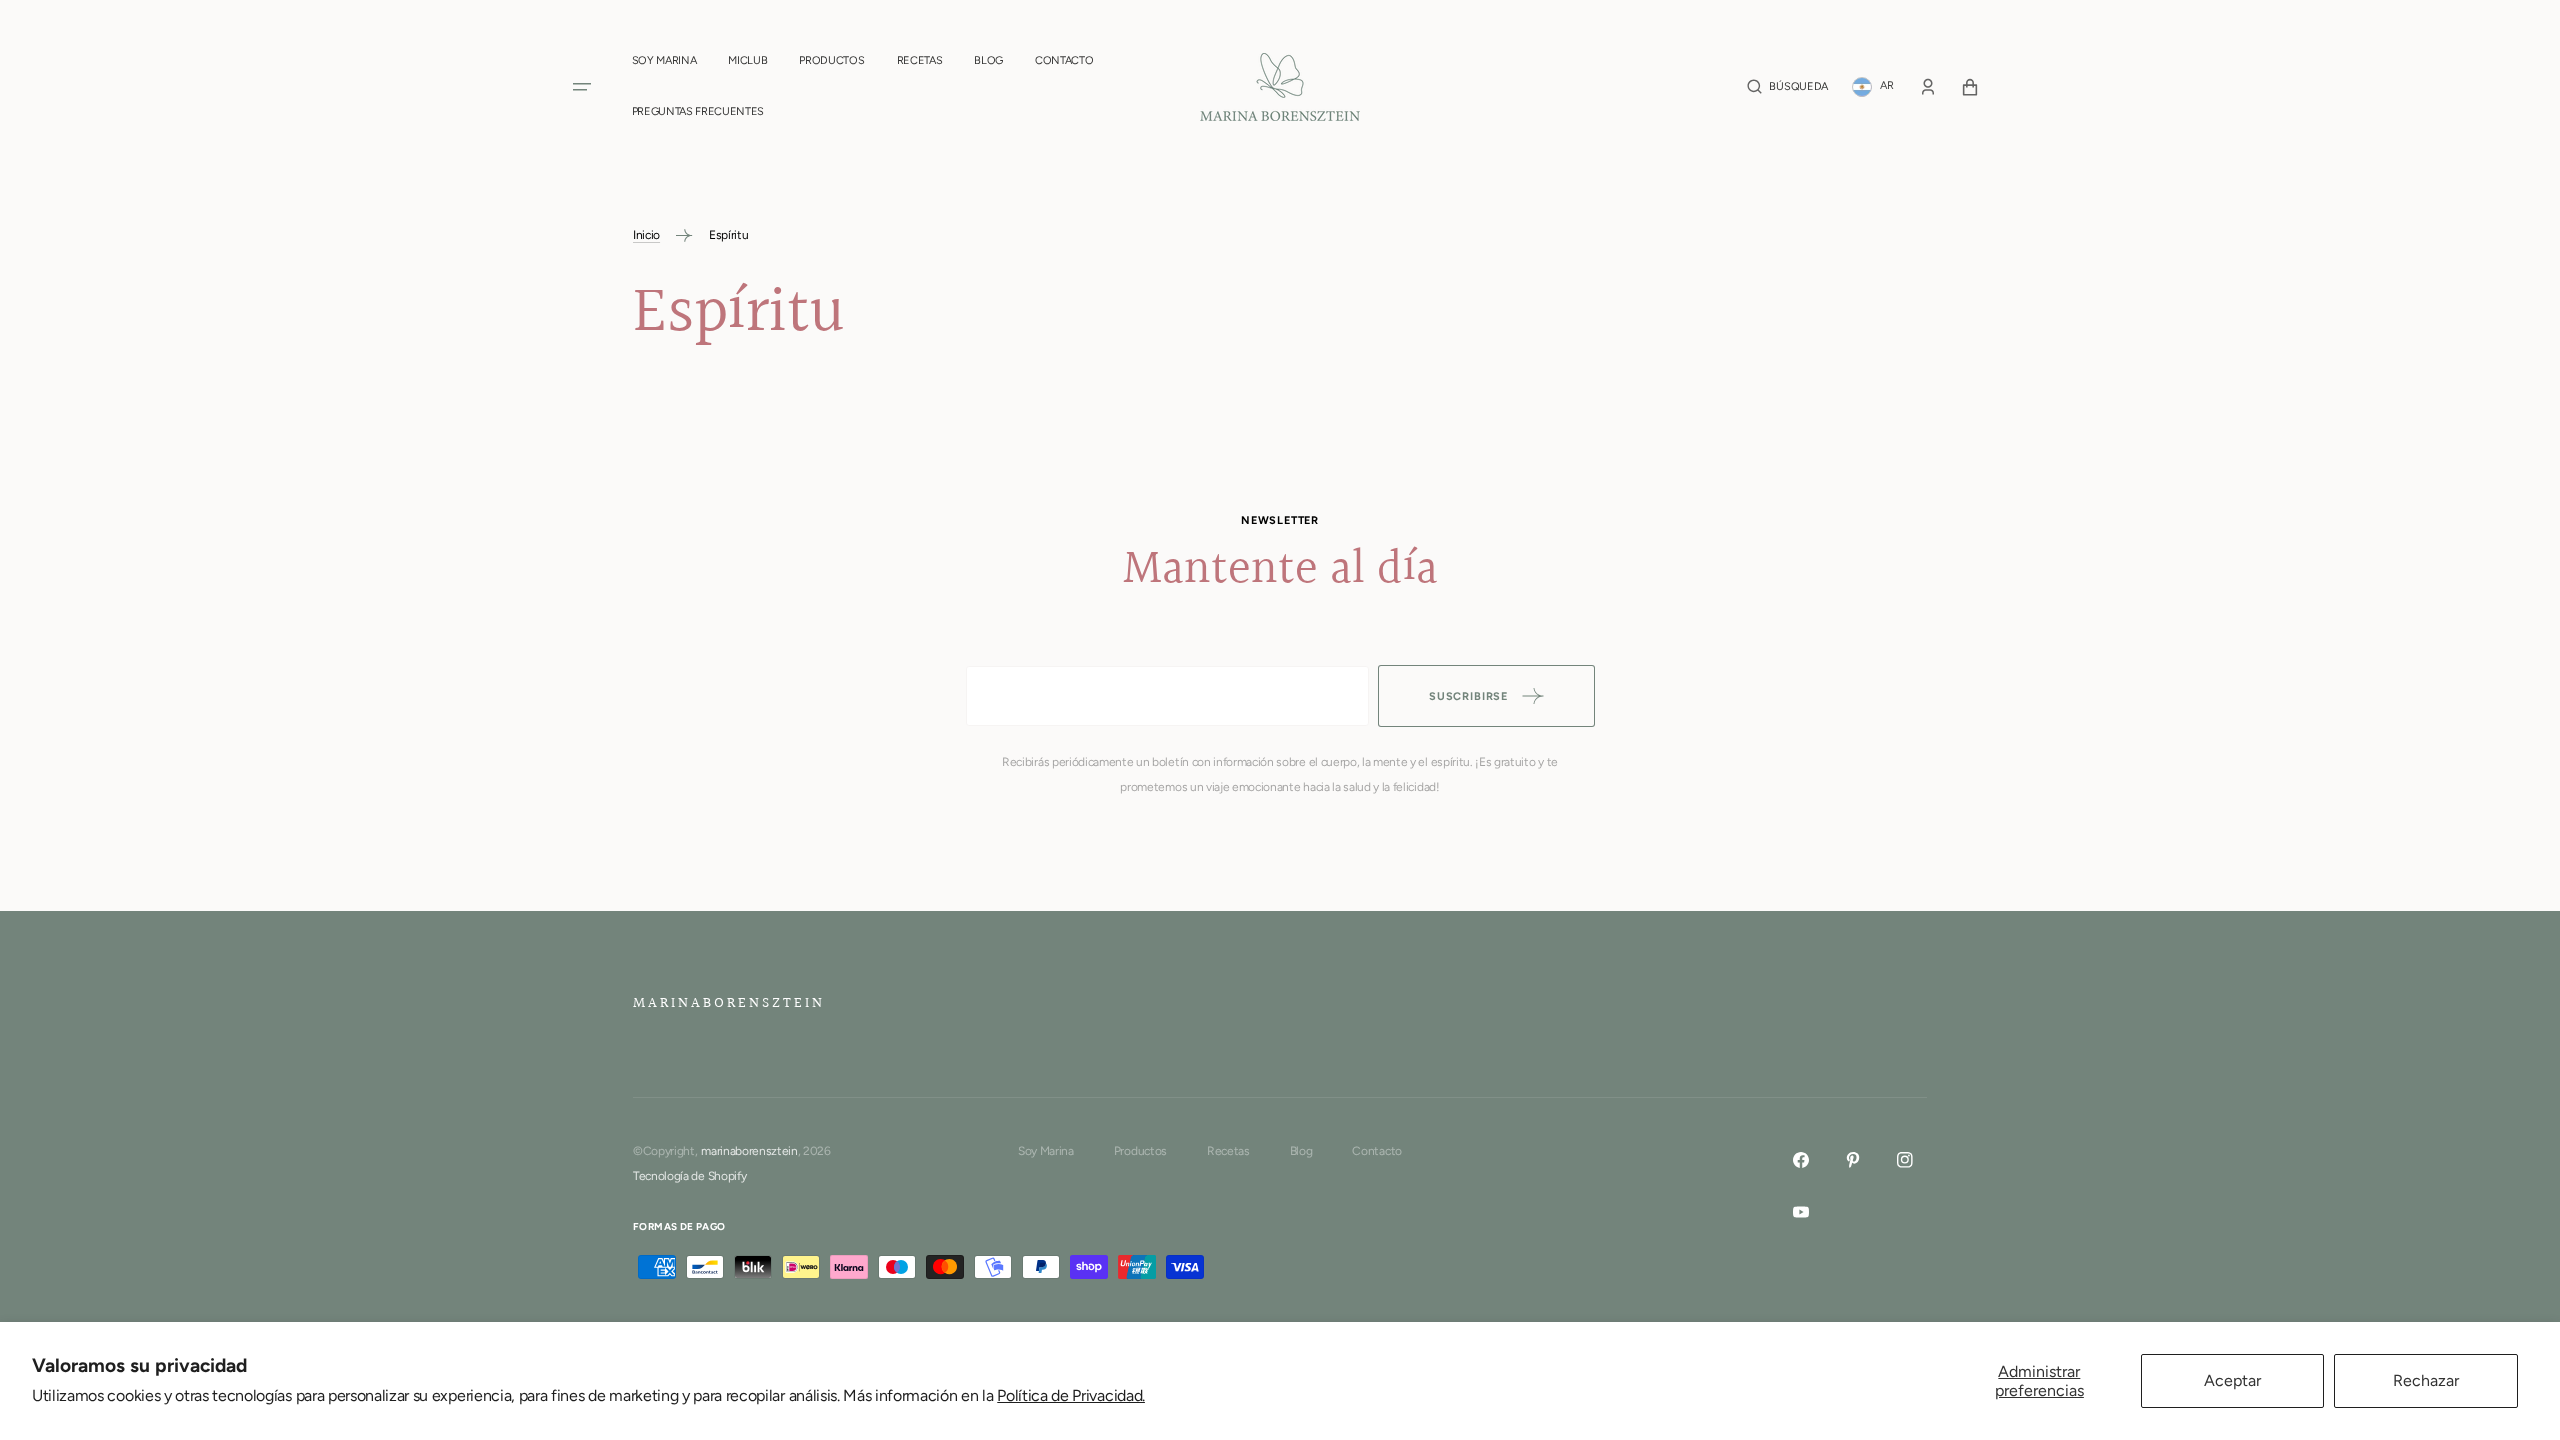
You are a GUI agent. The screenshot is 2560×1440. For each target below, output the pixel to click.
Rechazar (2426, 1380)
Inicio (646, 235)
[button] (1787, 86)
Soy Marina (1046, 1151)
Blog (1301, 1151)
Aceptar (2232, 1380)
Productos (1140, 1151)
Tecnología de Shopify (689, 1176)
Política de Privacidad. (1071, 1395)
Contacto (1376, 1151)
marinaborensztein (749, 1151)
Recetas (1228, 1151)
